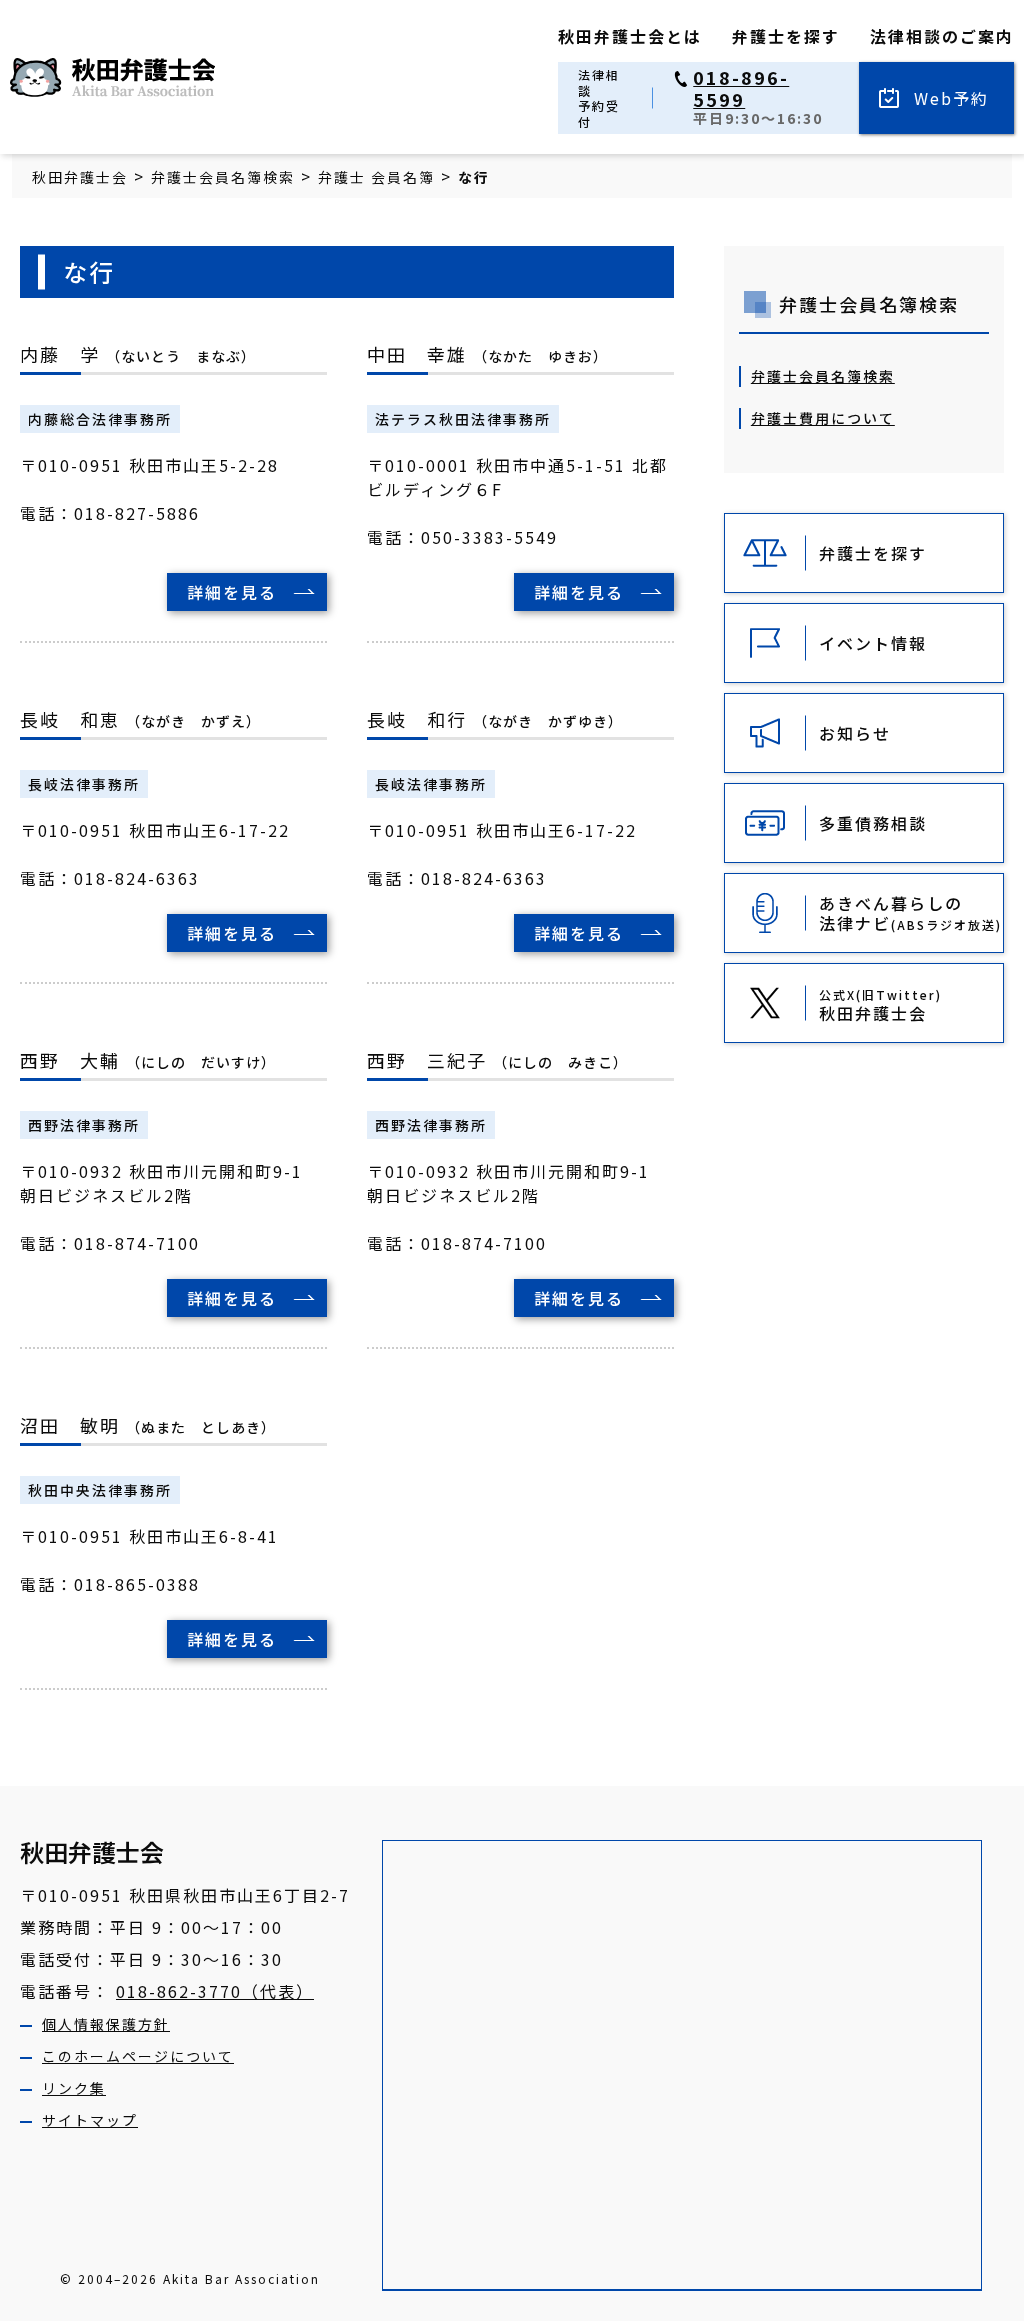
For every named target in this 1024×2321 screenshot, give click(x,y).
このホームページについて (138, 2056)
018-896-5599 (741, 88)
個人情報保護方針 (106, 2024)
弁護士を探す (786, 36)
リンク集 (74, 2088)
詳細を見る (232, 592)
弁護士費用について (823, 418)
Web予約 (951, 98)
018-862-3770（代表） (215, 1991)
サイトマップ (90, 2120)
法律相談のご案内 (942, 36)
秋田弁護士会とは (630, 36)
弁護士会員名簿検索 (823, 376)
